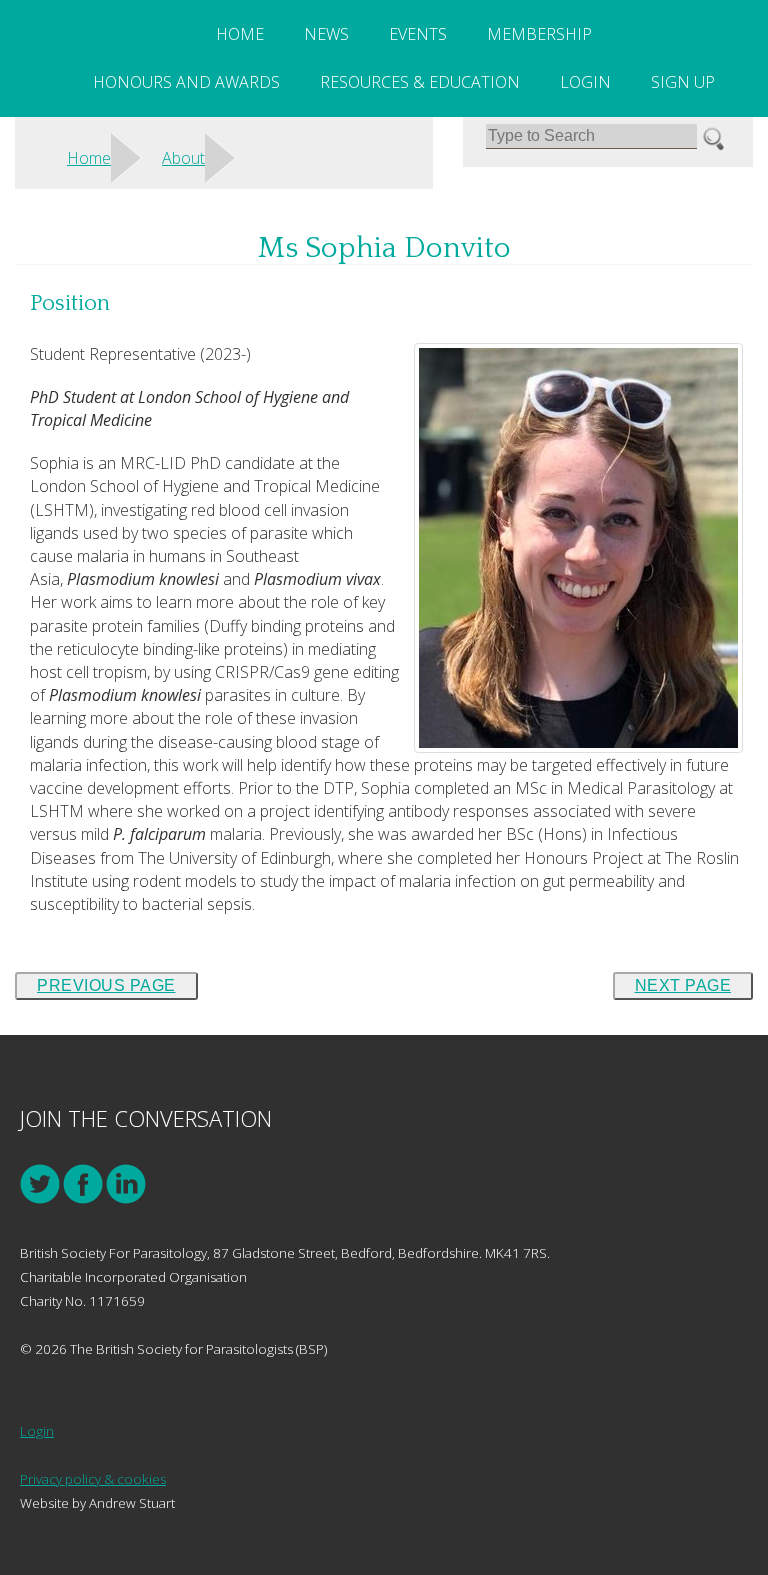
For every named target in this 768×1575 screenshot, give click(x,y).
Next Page (683, 985)
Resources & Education (420, 82)
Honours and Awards (186, 82)
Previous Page (106, 985)
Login (585, 82)
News (326, 34)
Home (240, 34)
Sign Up (683, 82)
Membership (539, 34)
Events (418, 34)
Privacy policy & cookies (93, 1479)
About (183, 158)
